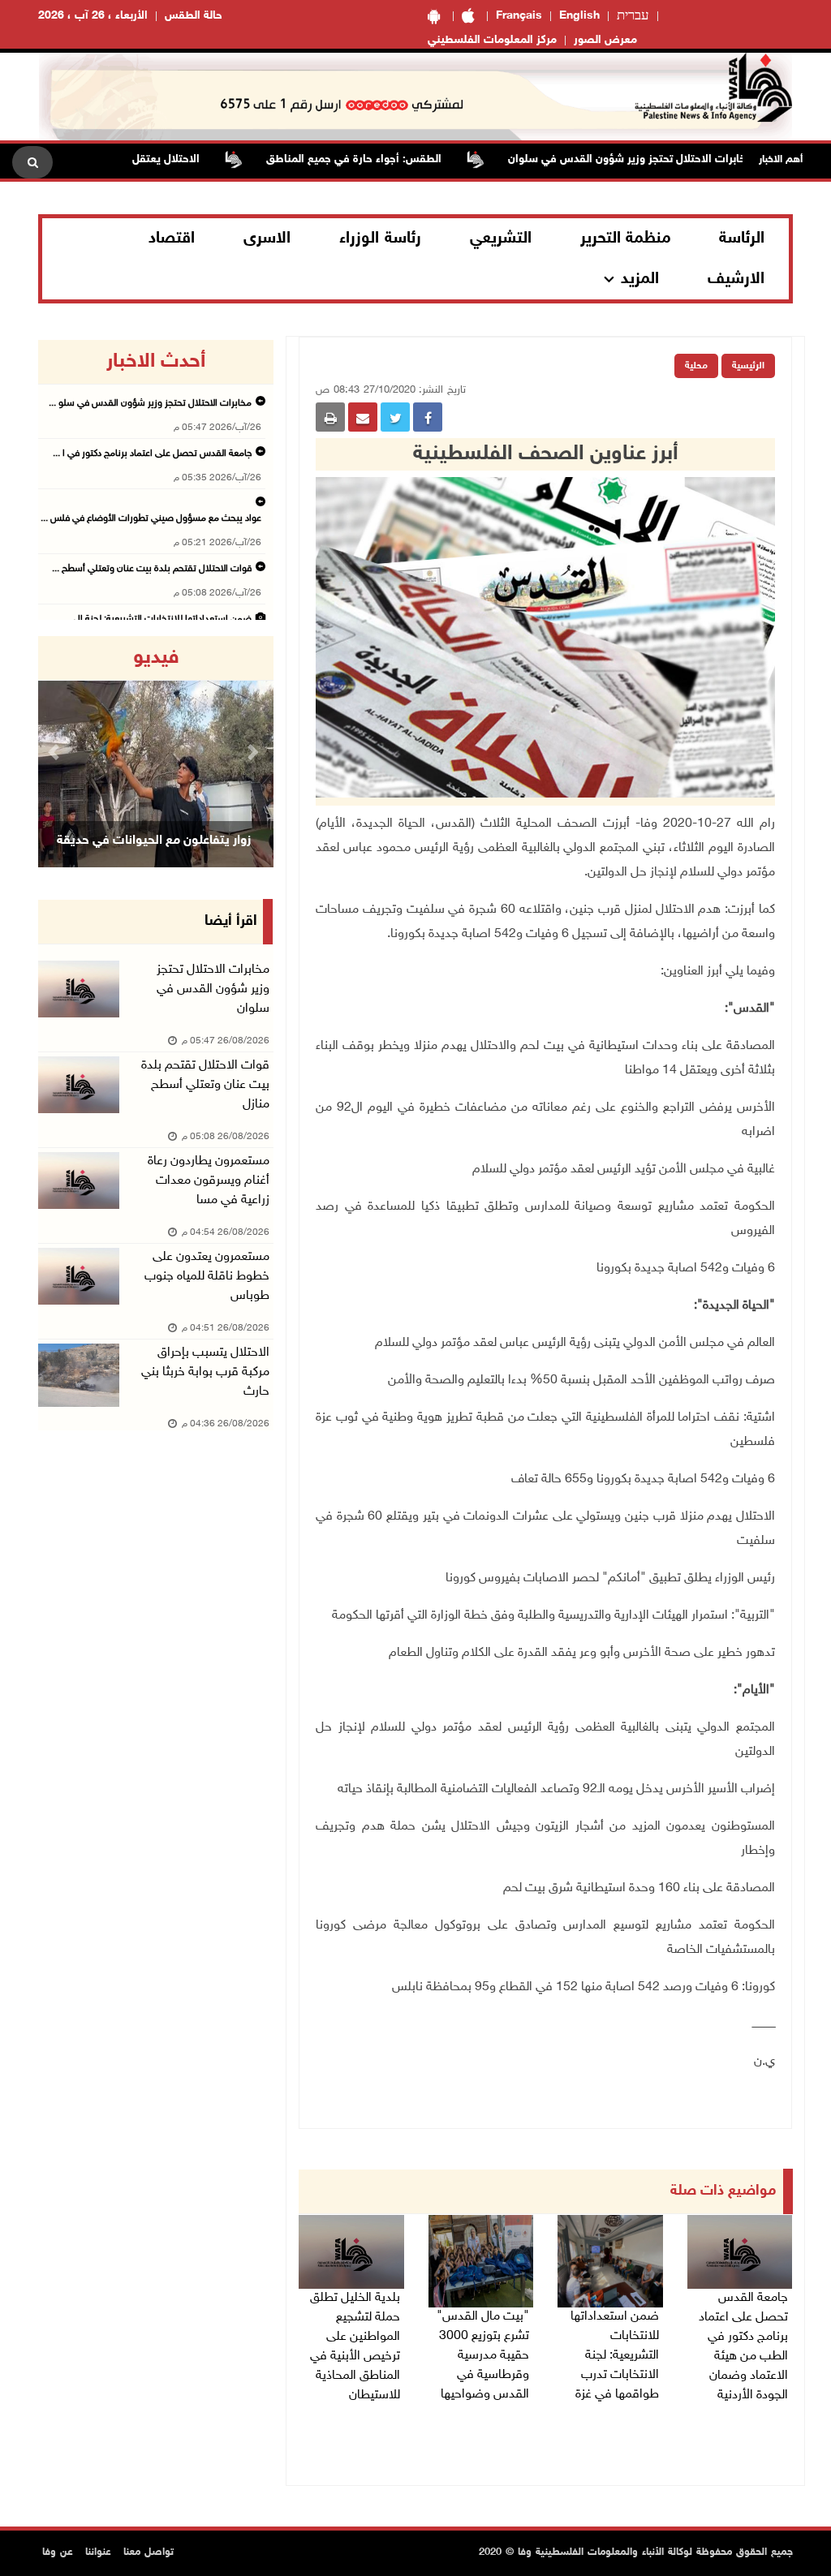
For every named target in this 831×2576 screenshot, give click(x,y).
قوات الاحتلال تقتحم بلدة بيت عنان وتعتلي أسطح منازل (205, 1085)
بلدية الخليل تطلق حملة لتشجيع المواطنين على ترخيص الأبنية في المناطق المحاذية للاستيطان (355, 2347)
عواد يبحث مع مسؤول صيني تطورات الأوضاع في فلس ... (151, 518)
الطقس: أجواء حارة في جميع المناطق (395, 159)
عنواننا (98, 2552)
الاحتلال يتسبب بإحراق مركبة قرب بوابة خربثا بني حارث (205, 1372)
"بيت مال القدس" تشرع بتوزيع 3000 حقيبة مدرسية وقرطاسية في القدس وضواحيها (483, 2356)
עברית (633, 16)
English (579, 16)
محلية (696, 366)
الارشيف (736, 279)
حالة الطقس (194, 16)
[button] (56, 752)
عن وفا (58, 2552)
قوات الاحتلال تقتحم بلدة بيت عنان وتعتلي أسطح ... (152, 569)
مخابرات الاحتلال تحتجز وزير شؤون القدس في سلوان (672, 159)
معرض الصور (605, 40)
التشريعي (501, 239)
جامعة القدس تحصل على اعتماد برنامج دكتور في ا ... (152, 454)
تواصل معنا (149, 2552)
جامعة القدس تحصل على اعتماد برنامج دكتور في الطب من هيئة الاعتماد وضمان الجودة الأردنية (743, 2347)
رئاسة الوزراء (380, 239)
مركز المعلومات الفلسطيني (492, 40)
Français (519, 16)
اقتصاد (172, 239)
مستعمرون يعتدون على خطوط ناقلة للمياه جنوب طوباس (207, 1277)
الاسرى (267, 239)
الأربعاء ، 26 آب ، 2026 (93, 16)
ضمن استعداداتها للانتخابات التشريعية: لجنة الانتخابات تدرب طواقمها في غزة (615, 2356)
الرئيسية (748, 366)
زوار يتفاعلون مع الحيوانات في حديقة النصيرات (154, 861)
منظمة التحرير (626, 239)
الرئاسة (742, 239)
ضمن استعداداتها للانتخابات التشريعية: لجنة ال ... (158, 619)
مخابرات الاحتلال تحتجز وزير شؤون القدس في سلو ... (150, 403)
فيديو (156, 658)
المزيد (640, 279)
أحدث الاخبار (156, 362)
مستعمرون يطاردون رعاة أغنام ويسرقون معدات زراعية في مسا (209, 1181)
